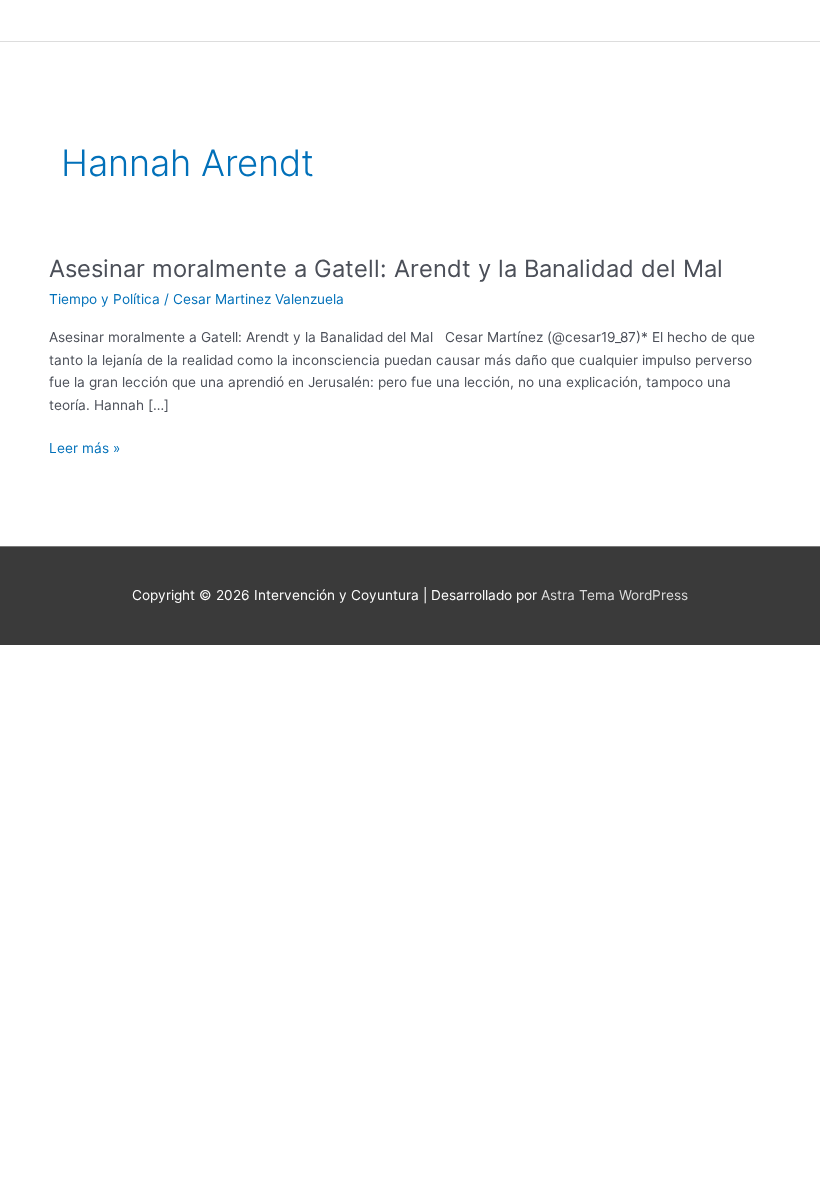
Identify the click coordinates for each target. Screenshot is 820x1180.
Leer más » (84, 448)
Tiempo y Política (104, 299)
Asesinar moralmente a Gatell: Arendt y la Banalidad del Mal (386, 268)
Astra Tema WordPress (614, 595)
